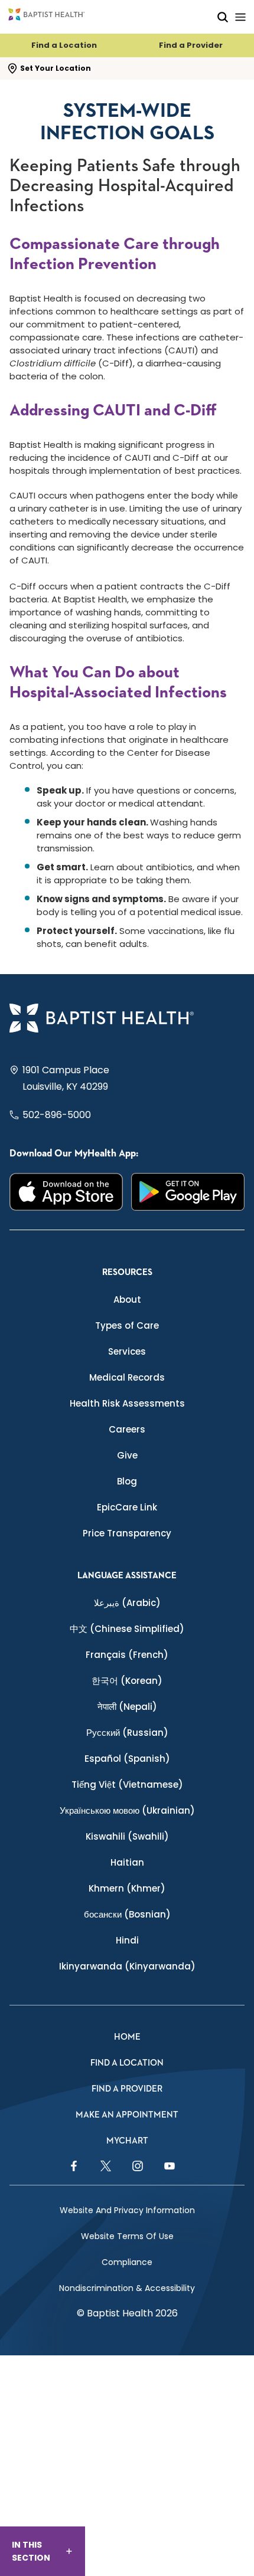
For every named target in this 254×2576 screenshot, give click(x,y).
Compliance (127, 2262)
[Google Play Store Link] (188, 1192)
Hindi (127, 1940)
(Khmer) (127, 1888)
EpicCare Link (127, 1507)
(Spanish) (127, 1759)
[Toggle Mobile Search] (223, 17)
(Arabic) (127, 1603)
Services (127, 1351)
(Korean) (127, 1681)
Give (127, 1455)
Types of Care (127, 1325)
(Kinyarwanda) (127, 1966)
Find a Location (64, 45)
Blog (127, 1481)
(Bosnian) (127, 1914)
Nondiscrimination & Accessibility (127, 2288)
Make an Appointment (127, 2115)
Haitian (127, 1862)
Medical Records (127, 1377)
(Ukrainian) (127, 1810)
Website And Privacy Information (127, 2210)
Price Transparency (127, 1533)
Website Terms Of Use (127, 2236)
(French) (127, 1655)
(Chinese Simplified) (127, 1629)
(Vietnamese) (127, 1784)
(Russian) (127, 1733)
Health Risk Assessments (127, 1403)
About (127, 1300)
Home (127, 2037)
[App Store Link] (66, 1192)
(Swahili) (127, 1836)
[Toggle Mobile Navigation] (240, 17)
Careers (127, 1429)
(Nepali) (127, 1707)
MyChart (127, 2141)
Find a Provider (191, 45)
